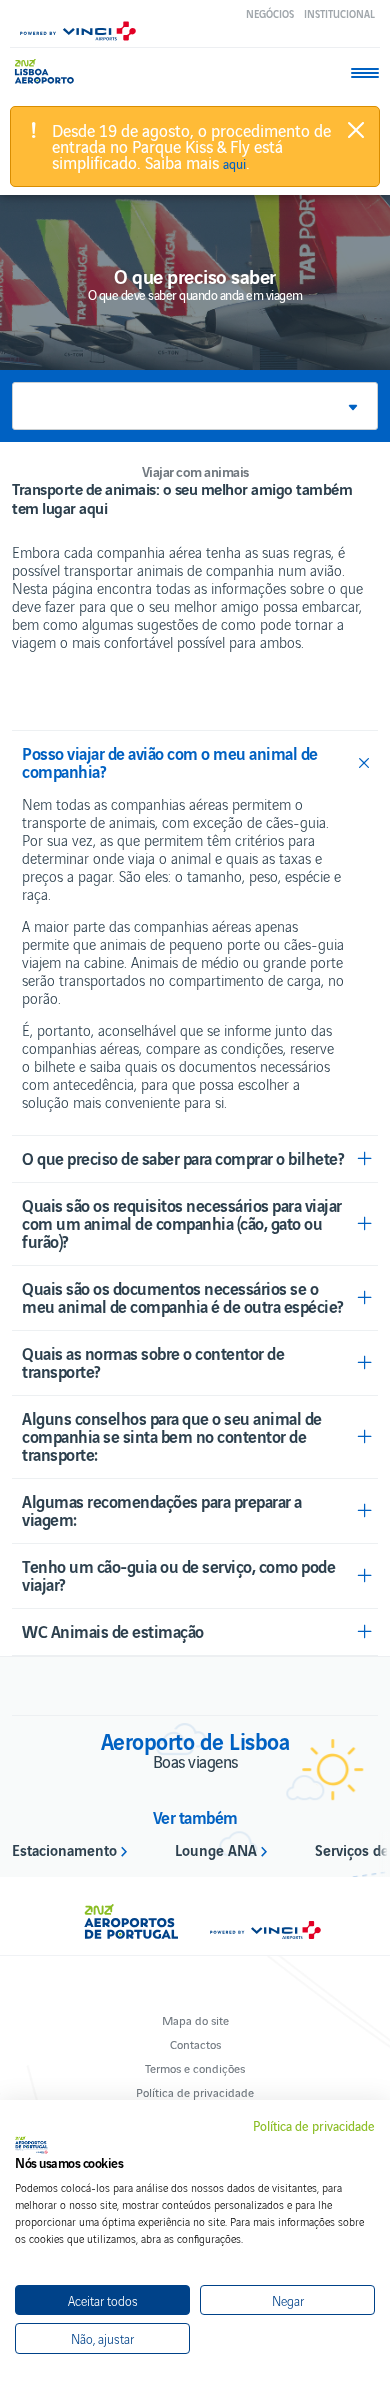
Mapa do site (195, 2019)
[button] (195, 406)
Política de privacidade (195, 2091)
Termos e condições (195, 2067)
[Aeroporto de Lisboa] (49, 71)
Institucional (339, 13)
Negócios (270, 13)
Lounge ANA (216, 1849)
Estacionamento (64, 1849)
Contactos (195, 2043)
